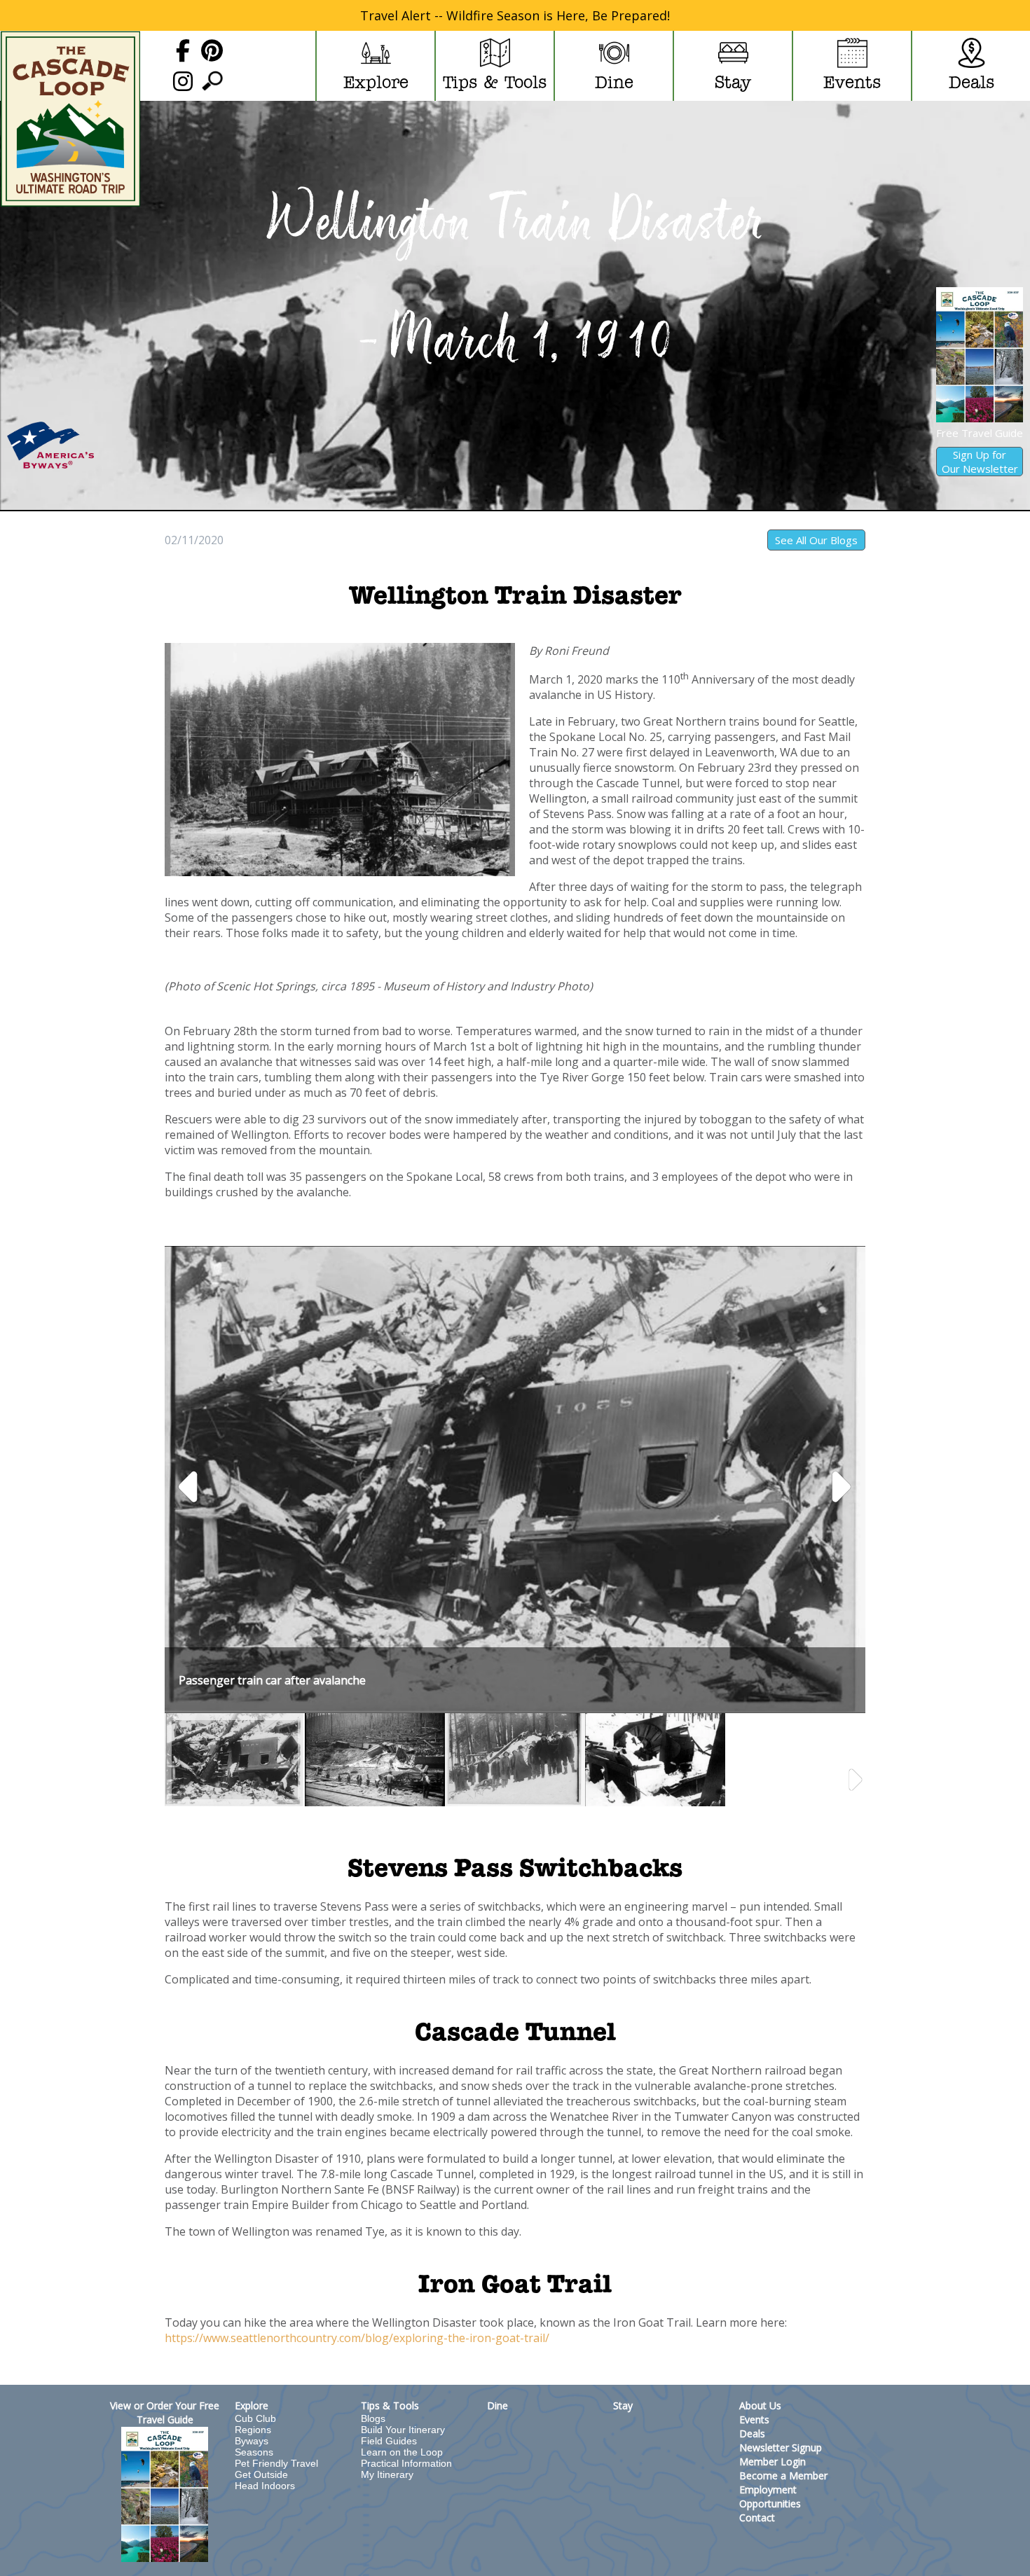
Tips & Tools (390, 2405)
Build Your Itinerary (403, 2430)
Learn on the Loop (402, 2452)
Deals (752, 2433)
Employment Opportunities (770, 2497)
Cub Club (255, 2418)
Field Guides (389, 2441)
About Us (760, 2405)
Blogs (373, 2418)
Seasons (254, 2452)
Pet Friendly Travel (276, 2463)
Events (754, 2419)
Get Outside (261, 2474)
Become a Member (783, 2475)
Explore (252, 2405)
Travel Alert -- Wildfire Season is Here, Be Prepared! (515, 15)
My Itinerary (387, 2474)
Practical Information (406, 2463)
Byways (252, 2441)
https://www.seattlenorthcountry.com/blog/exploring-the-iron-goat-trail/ (357, 2338)
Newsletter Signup (781, 2447)
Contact (757, 2518)
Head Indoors (265, 2486)
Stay (623, 2405)
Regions (253, 2430)
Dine (497, 2405)
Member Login (772, 2461)
